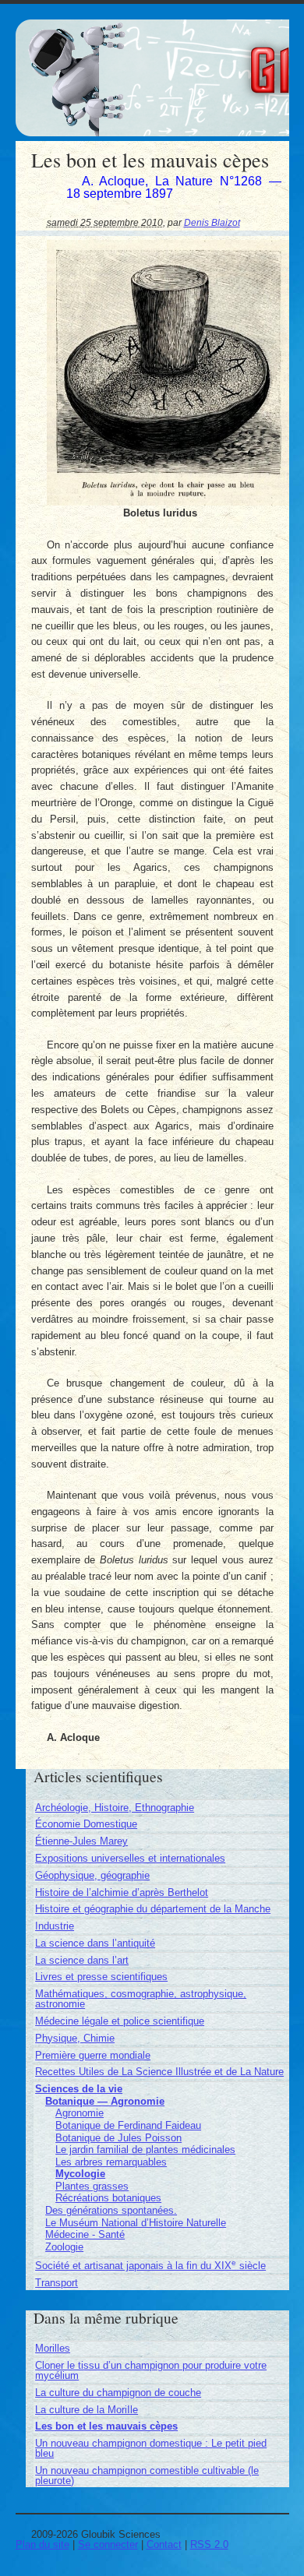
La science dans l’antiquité (95, 1943)
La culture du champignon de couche (118, 2393)
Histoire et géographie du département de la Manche (153, 1909)
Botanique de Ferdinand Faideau (128, 2125)
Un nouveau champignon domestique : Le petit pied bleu (151, 2448)
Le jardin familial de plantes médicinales (145, 2150)
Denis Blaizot (212, 222)
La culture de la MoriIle (87, 2410)
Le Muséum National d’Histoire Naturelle (136, 2223)
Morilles (53, 2348)
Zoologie (64, 2247)
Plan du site (42, 2544)
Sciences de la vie (79, 2089)
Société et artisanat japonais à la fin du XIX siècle (150, 2266)
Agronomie (80, 2113)
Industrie (55, 1926)
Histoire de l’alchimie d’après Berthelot (122, 1892)
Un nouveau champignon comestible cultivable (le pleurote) (147, 2476)
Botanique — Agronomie (105, 2101)
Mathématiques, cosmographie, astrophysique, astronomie (141, 1999)
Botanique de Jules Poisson (118, 2138)
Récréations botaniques (108, 2198)
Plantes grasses (92, 2186)
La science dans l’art (82, 1960)
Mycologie (80, 2174)
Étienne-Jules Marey (81, 1841)
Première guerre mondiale (93, 2055)
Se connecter (108, 2544)
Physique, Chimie (75, 2038)
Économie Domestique (86, 1824)
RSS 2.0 (209, 2544)
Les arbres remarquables (111, 2162)
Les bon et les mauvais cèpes (106, 2426)
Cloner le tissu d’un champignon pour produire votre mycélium (151, 2370)
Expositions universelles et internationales (130, 1858)
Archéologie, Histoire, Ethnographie (115, 1808)
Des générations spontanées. (111, 2210)
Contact (164, 2544)
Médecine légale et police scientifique (120, 2021)
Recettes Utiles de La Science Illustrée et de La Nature (159, 2072)
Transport (57, 2283)
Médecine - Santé (85, 2234)
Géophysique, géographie (92, 1875)
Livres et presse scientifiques (101, 1977)
